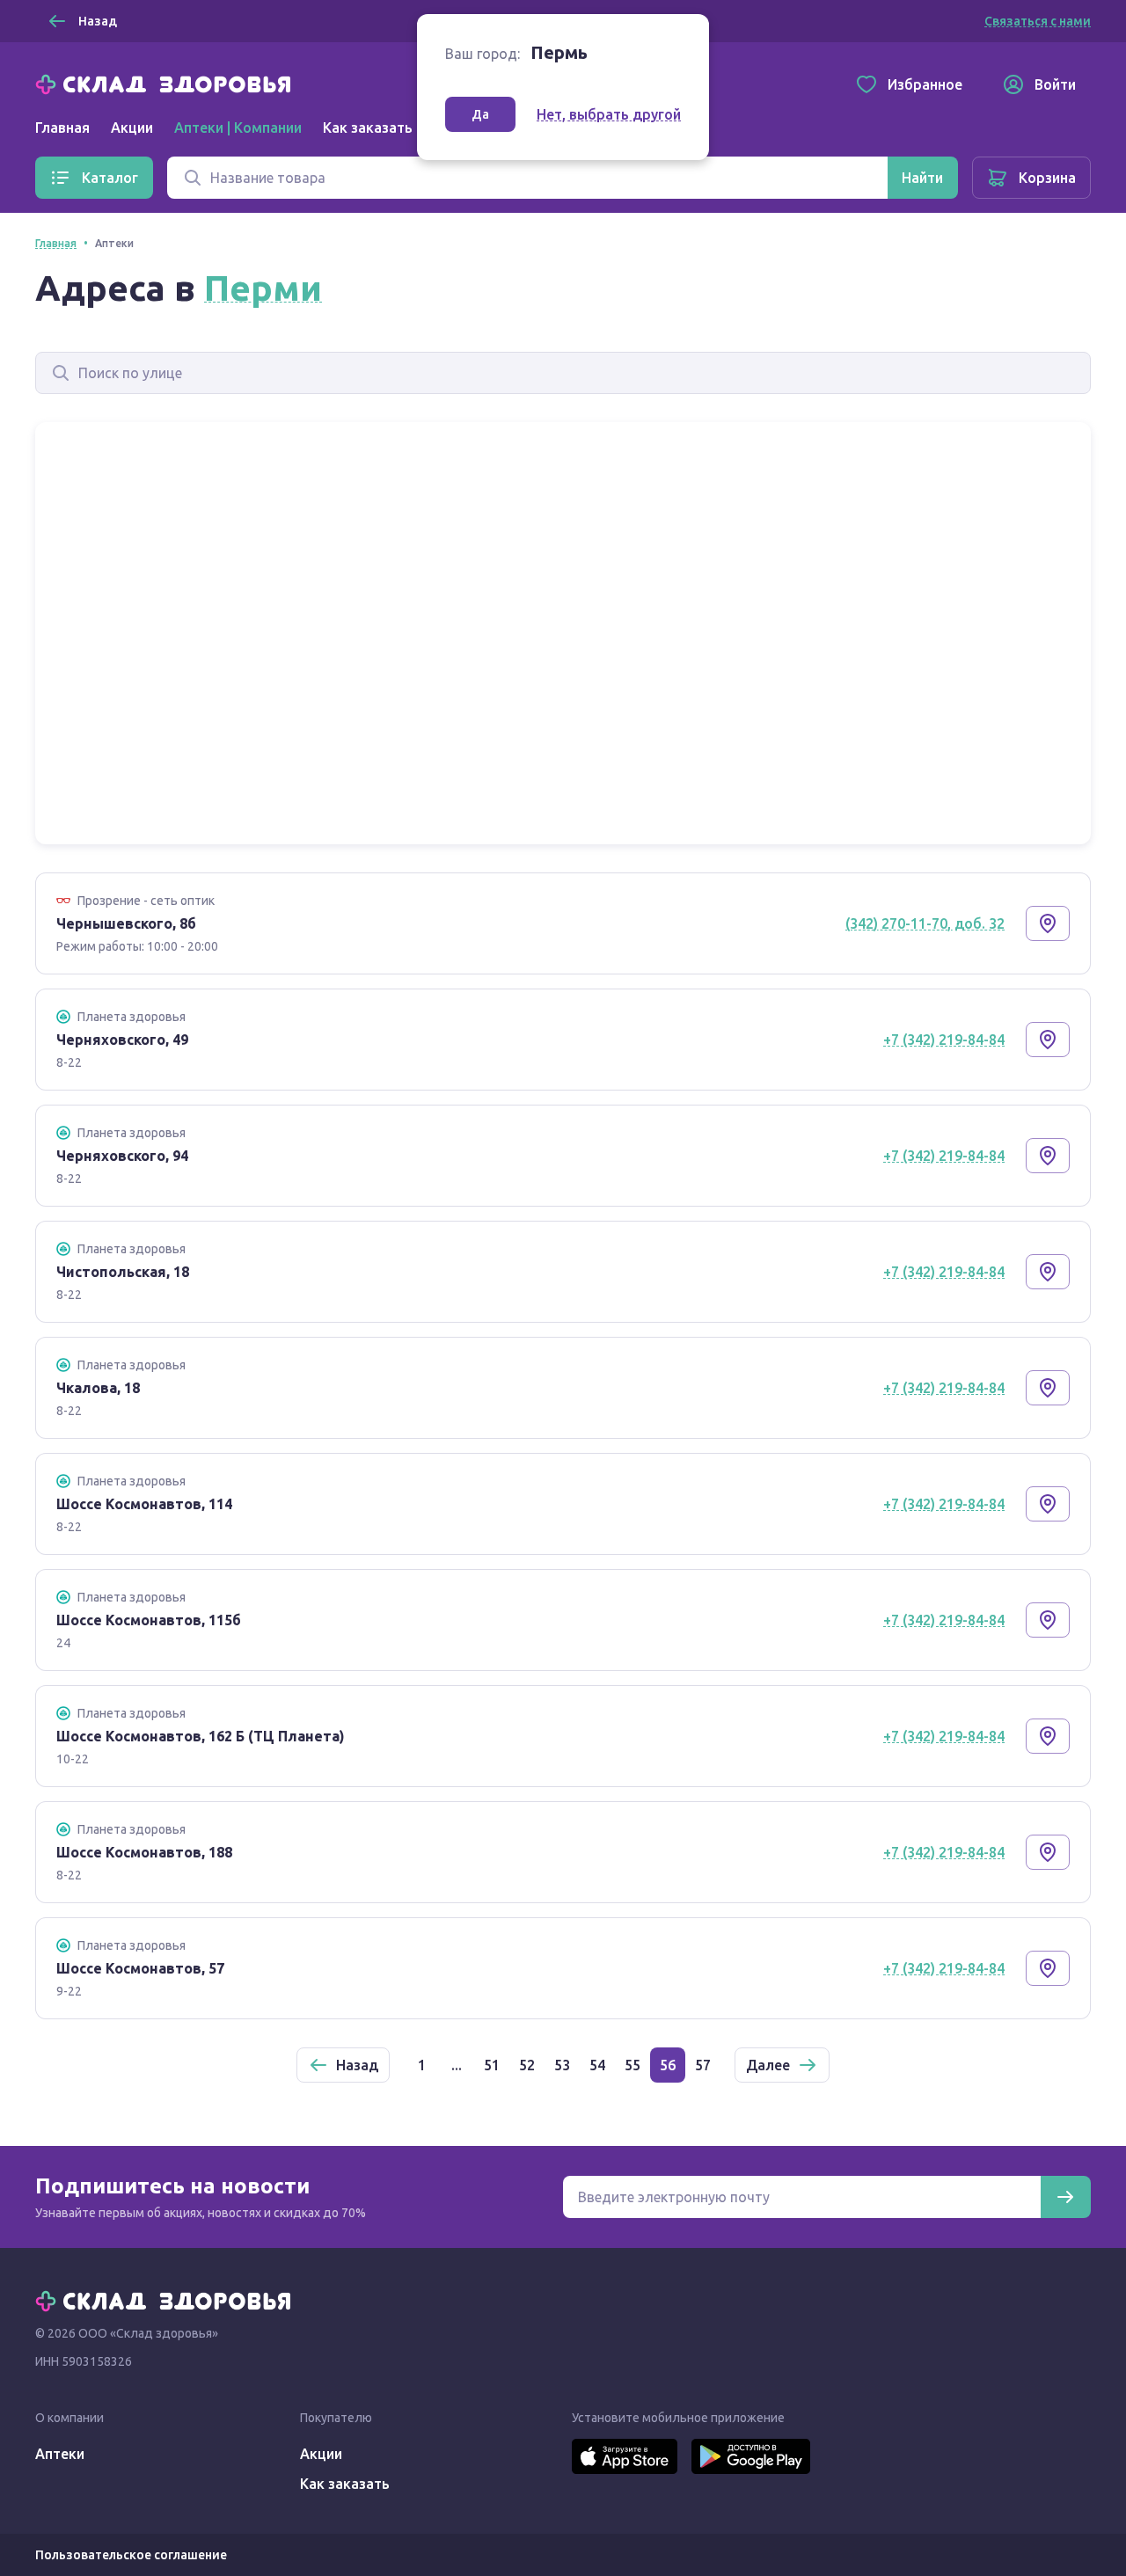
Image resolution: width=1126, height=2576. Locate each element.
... (457, 2065)
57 (703, 2065)
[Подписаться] (1065, 2197)
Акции (132, 128)
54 (597, 2065)
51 (492, 2065)
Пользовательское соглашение (131, 2555)
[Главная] (167, 83)
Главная (62, 128)
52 (527, 2065)
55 (632, 2065)
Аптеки (60, 2454)
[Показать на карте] (1048, 923)
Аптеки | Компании (238, 128)
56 (668, 2065)
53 (562, 2065)
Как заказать (368, 128)
